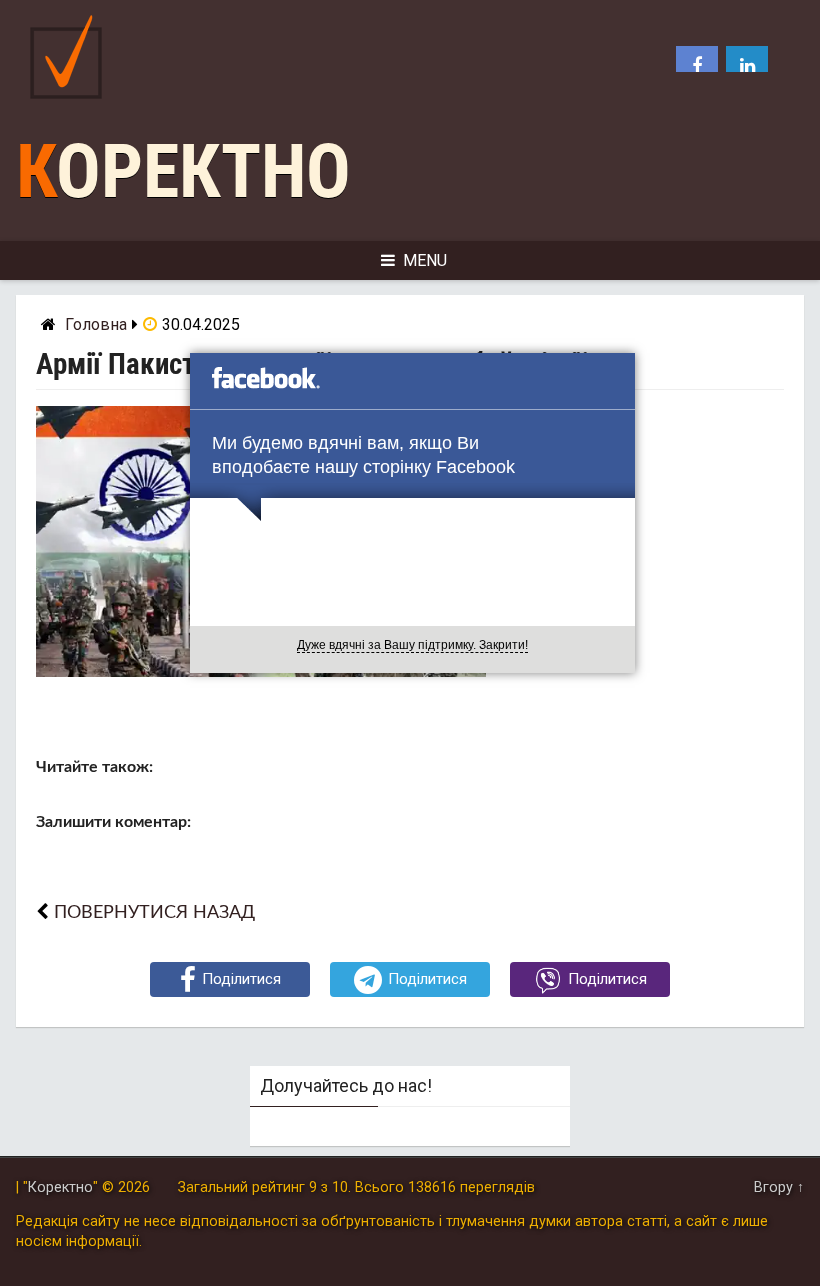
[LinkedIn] (747, 67)
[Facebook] (697, 67)
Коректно (183, 171)
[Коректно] (71, 103)
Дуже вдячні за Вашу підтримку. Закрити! (412, 645)
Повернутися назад (154, 912)
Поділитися (241, 979)
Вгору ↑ (779, 1187)
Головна (96, 324)
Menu (425, 260)
